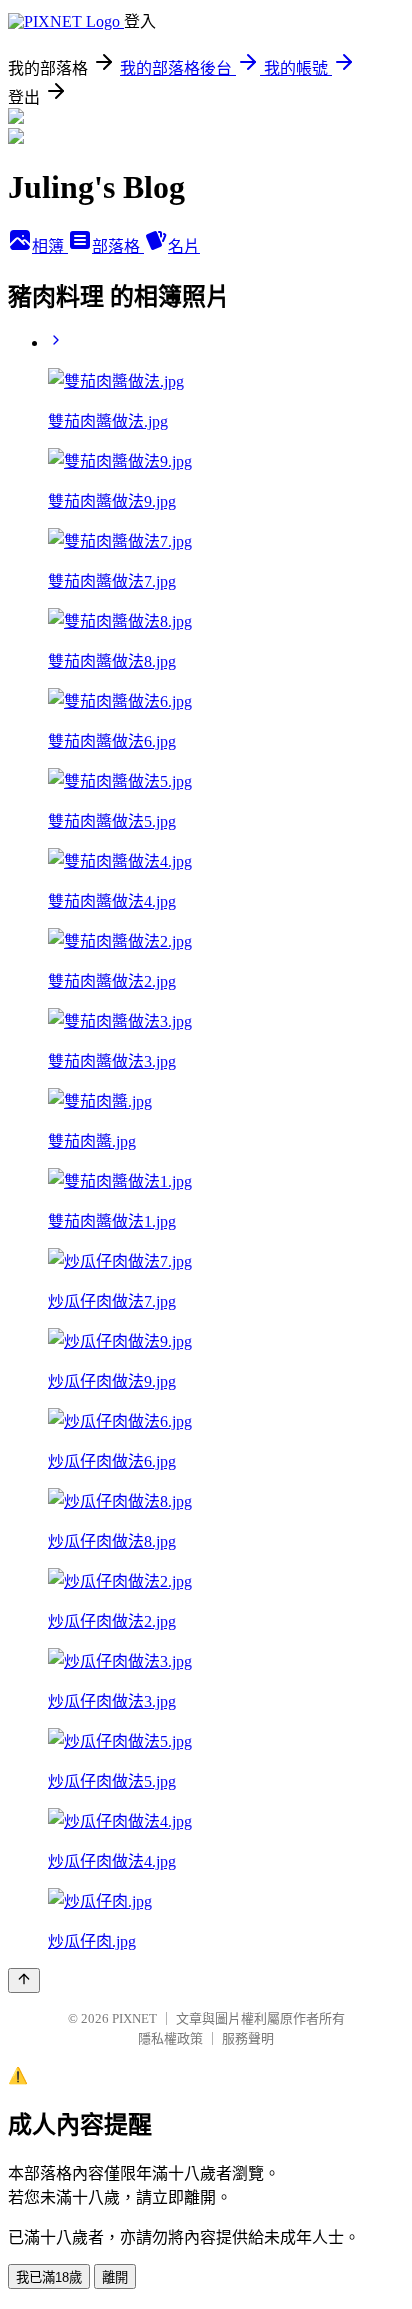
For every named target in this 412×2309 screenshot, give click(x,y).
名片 (184, 246)
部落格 (118, 246)
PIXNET (134, 2018)
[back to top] (24, 1980)
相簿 (50, 246)
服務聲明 (248, 2038)
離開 (115, 2277)
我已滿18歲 (49, 2277)
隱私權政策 (170, 2038)
